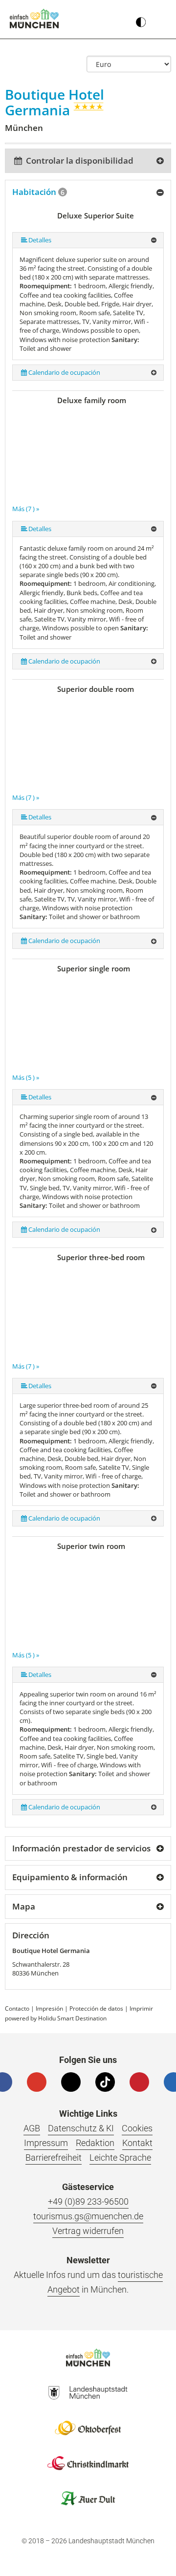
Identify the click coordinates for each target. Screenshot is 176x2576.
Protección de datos (96, 2008)
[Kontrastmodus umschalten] (141, 20)
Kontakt (137, 2143)
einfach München (34, 19)
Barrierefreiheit (54, 2157)
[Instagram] (71, 2082)
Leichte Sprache (120, 2157)
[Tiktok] (105, 2082)
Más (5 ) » (26, 1077)
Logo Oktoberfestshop (88, 2428)
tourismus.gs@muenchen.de (88, 2216)
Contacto (17, 2008)
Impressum (46, 2143)
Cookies (137, 2128)
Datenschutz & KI (81, 2128)
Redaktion (95, 2143)
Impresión (49, 2008)
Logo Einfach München (88, 2358)
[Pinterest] (139, 2082)
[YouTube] (37, 2082)
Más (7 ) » (26, 509)
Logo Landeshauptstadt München (88, 2393)
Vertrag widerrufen (88, 2231)
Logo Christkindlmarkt (88, 2463)
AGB (32, 2128)
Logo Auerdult (88, 2498)
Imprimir (141, 2008)
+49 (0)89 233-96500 (88, 2201)
